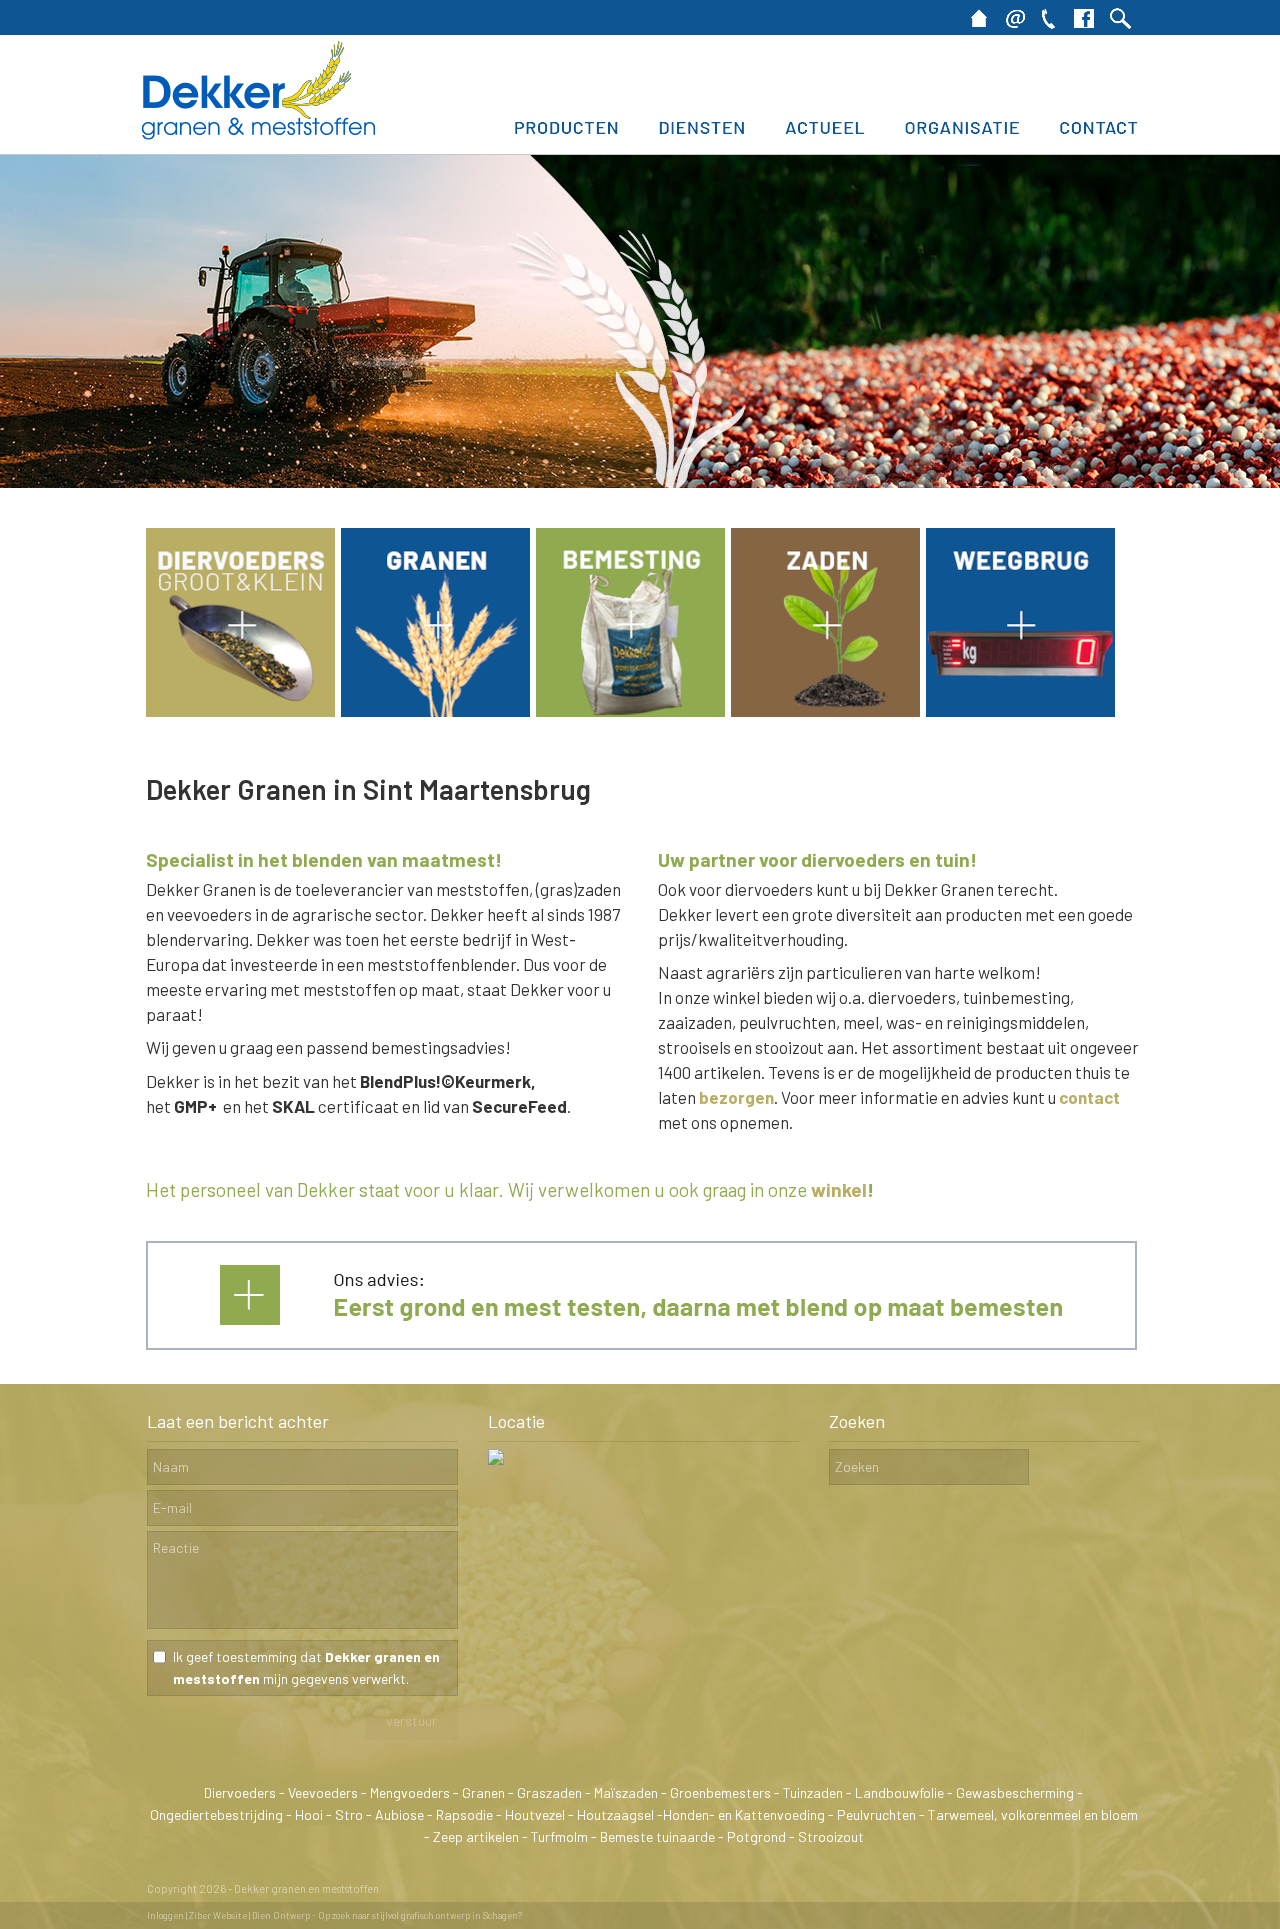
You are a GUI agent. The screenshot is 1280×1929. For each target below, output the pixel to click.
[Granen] (435, 710)
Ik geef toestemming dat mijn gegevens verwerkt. (306, 1667)
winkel (839, 1189)
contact (1089, 1097)
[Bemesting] (630, 710)
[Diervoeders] (240, 710)
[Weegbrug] (1020, 710)
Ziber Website (218, 1915)
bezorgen (736, 1097)
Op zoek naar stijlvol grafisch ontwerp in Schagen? (420, 1915)
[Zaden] (825, 710)
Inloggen (165, 1915)
